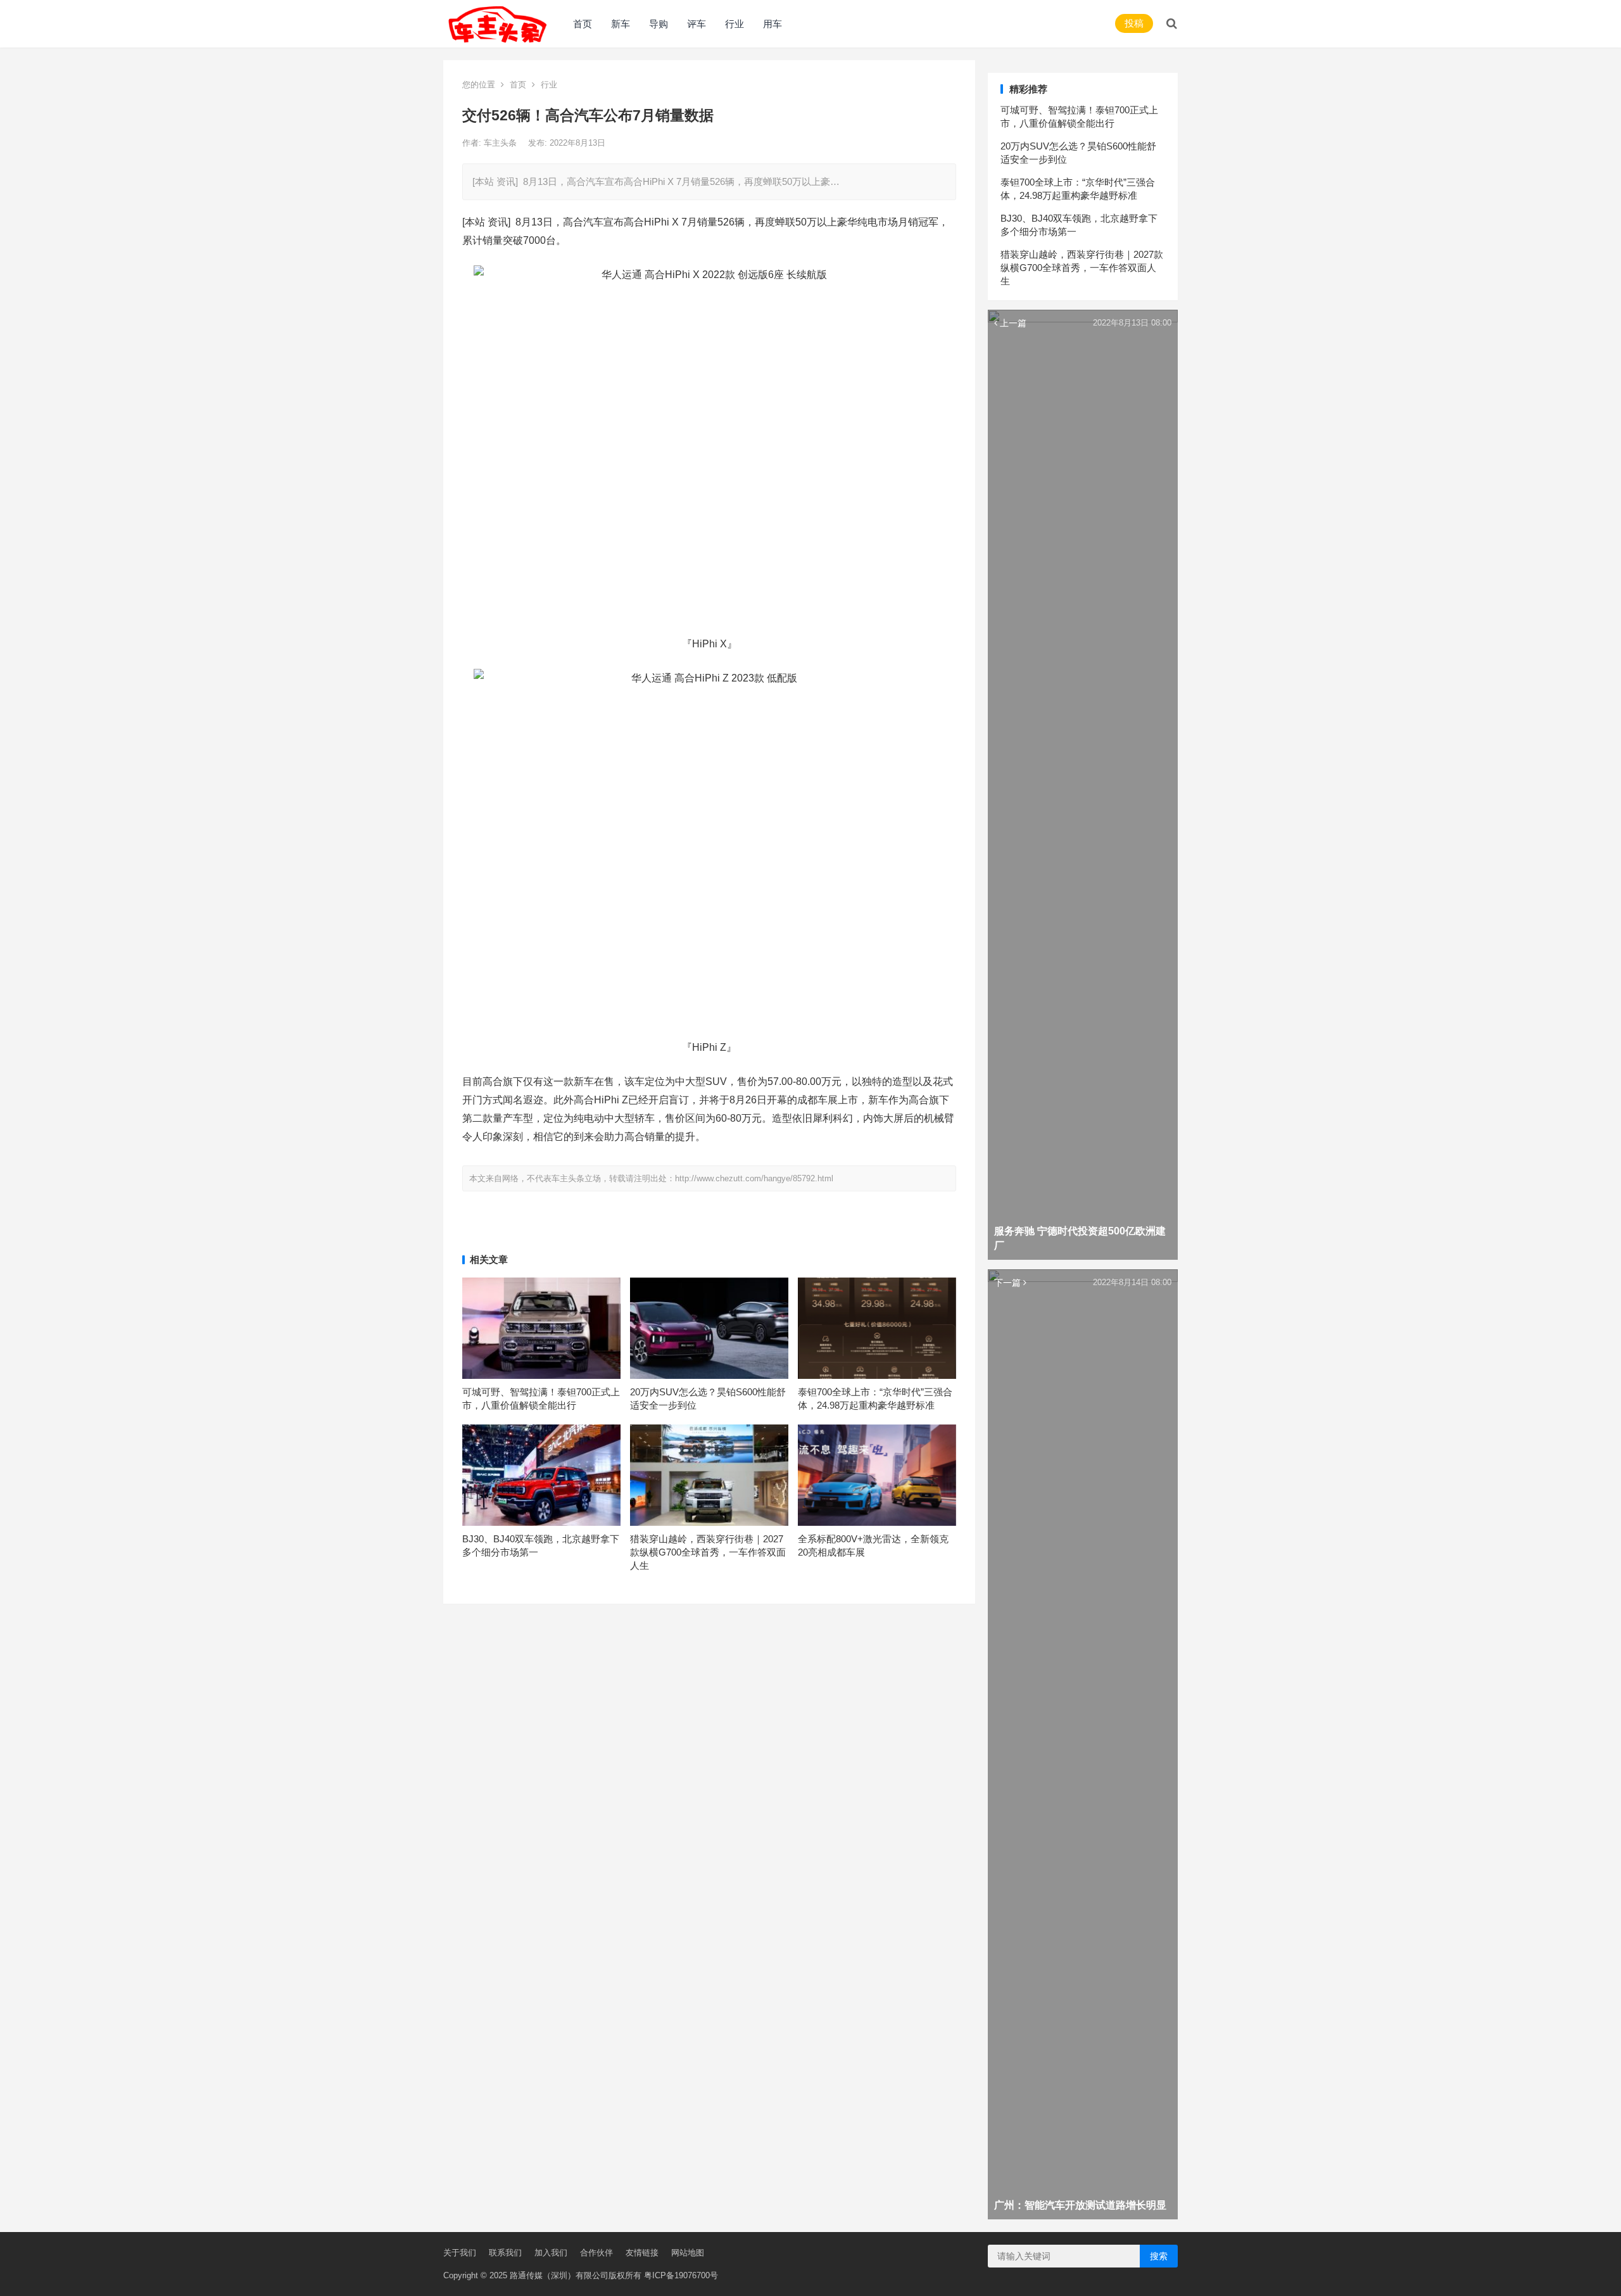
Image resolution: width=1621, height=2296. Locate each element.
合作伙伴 (596, 2253)
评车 (697, 24)
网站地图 (688, 2253)
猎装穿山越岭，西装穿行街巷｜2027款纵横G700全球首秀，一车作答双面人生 (708, 1552)
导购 (659, 24)
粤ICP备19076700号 (681, 2275)
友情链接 (642, 2253)
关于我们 (460, 2253)
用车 (773, 24)
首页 (583, 24)
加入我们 (551, 2253)
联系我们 (505, 2253)
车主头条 (501, 143)
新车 (621, 24)
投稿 (1134, 23)
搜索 (1159, 2256)
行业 (735, 24)
